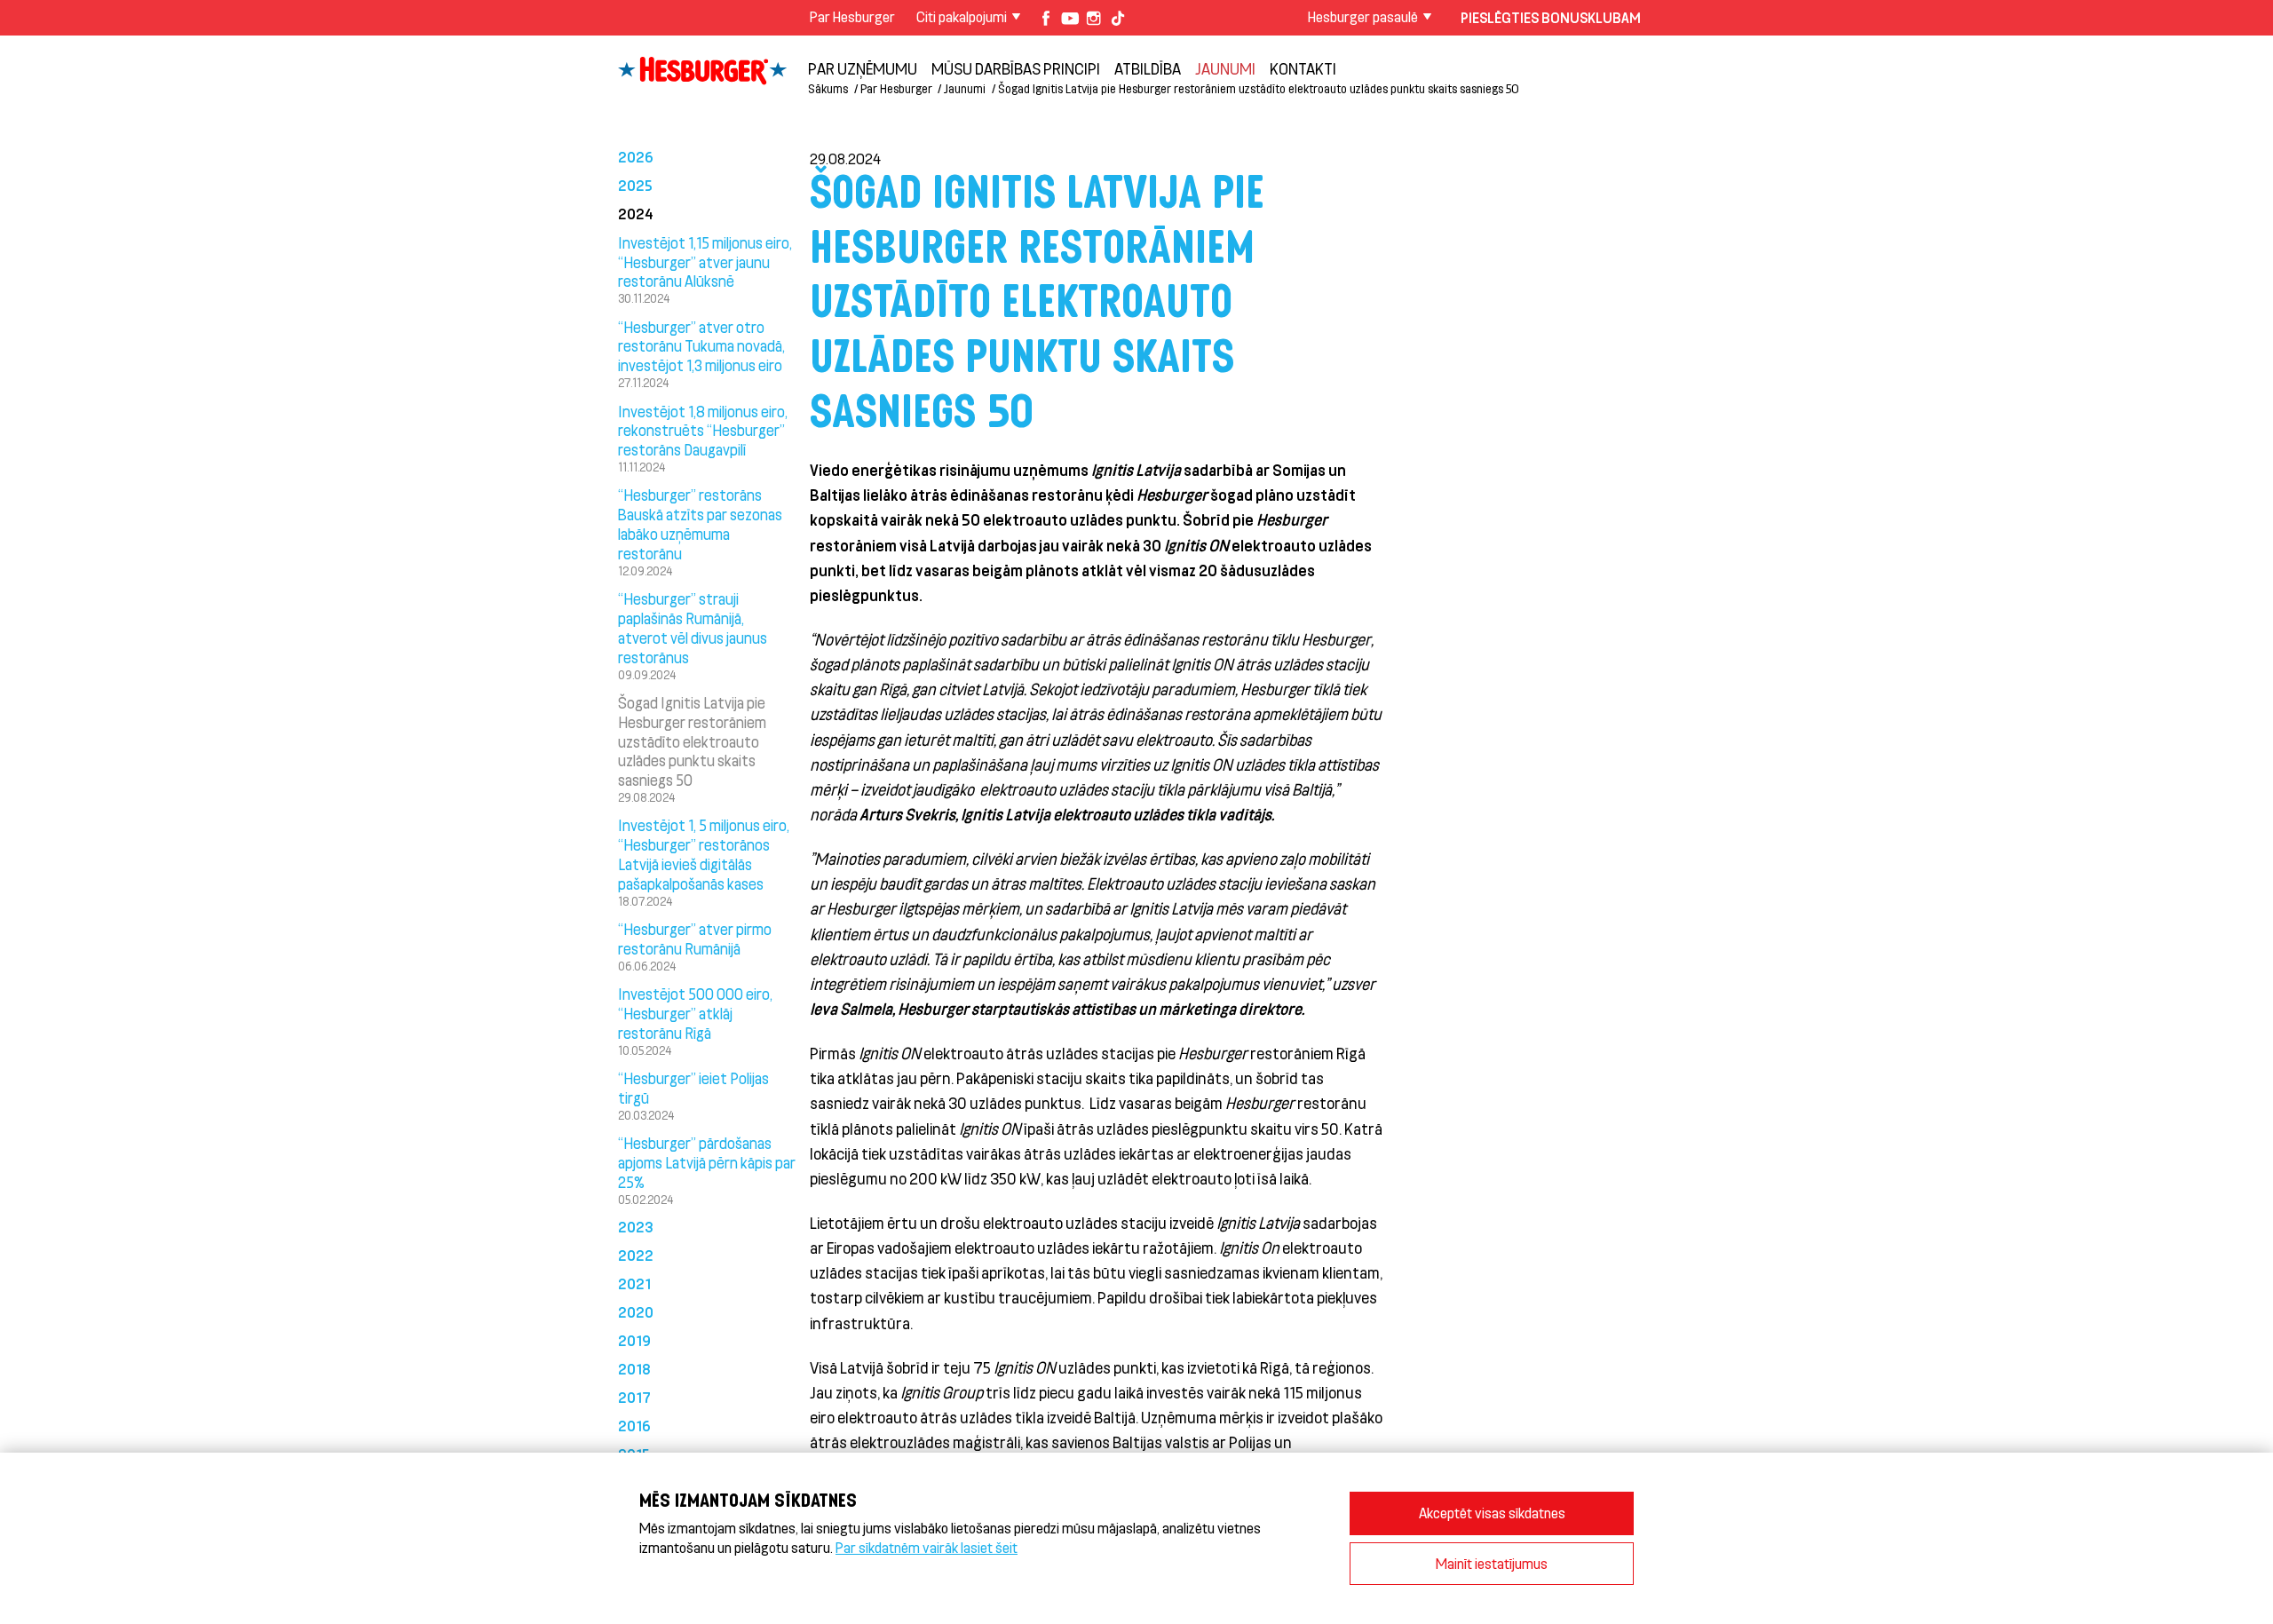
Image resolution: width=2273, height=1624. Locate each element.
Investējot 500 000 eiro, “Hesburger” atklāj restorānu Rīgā (695, 1013)
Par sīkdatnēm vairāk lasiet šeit (927, 1547)
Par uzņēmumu (863, 68)
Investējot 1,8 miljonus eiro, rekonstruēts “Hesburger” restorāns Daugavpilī (703, 431)
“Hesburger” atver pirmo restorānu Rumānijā (695, 939)
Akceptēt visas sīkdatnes (1492, 1513)
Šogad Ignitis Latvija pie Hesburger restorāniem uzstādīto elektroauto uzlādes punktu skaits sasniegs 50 (692, 741)
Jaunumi (1225, 68)
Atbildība (1148, 68)
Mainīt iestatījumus (1492, 1563)
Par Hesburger (852, 16)
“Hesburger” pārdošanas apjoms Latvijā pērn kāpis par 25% (707, 1162)
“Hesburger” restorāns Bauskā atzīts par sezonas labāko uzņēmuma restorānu (700, 523)
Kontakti (1303, 68)
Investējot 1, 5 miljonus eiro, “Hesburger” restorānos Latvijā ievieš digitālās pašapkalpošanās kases (704, 854)
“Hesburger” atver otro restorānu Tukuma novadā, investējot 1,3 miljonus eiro (701, 346)
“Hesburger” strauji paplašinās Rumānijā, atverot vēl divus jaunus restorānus (693, 627)
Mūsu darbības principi (1016, 68)
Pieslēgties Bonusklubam (1551, 17)
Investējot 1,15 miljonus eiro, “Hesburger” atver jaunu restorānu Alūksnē (705, 262)
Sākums (828, 88)
